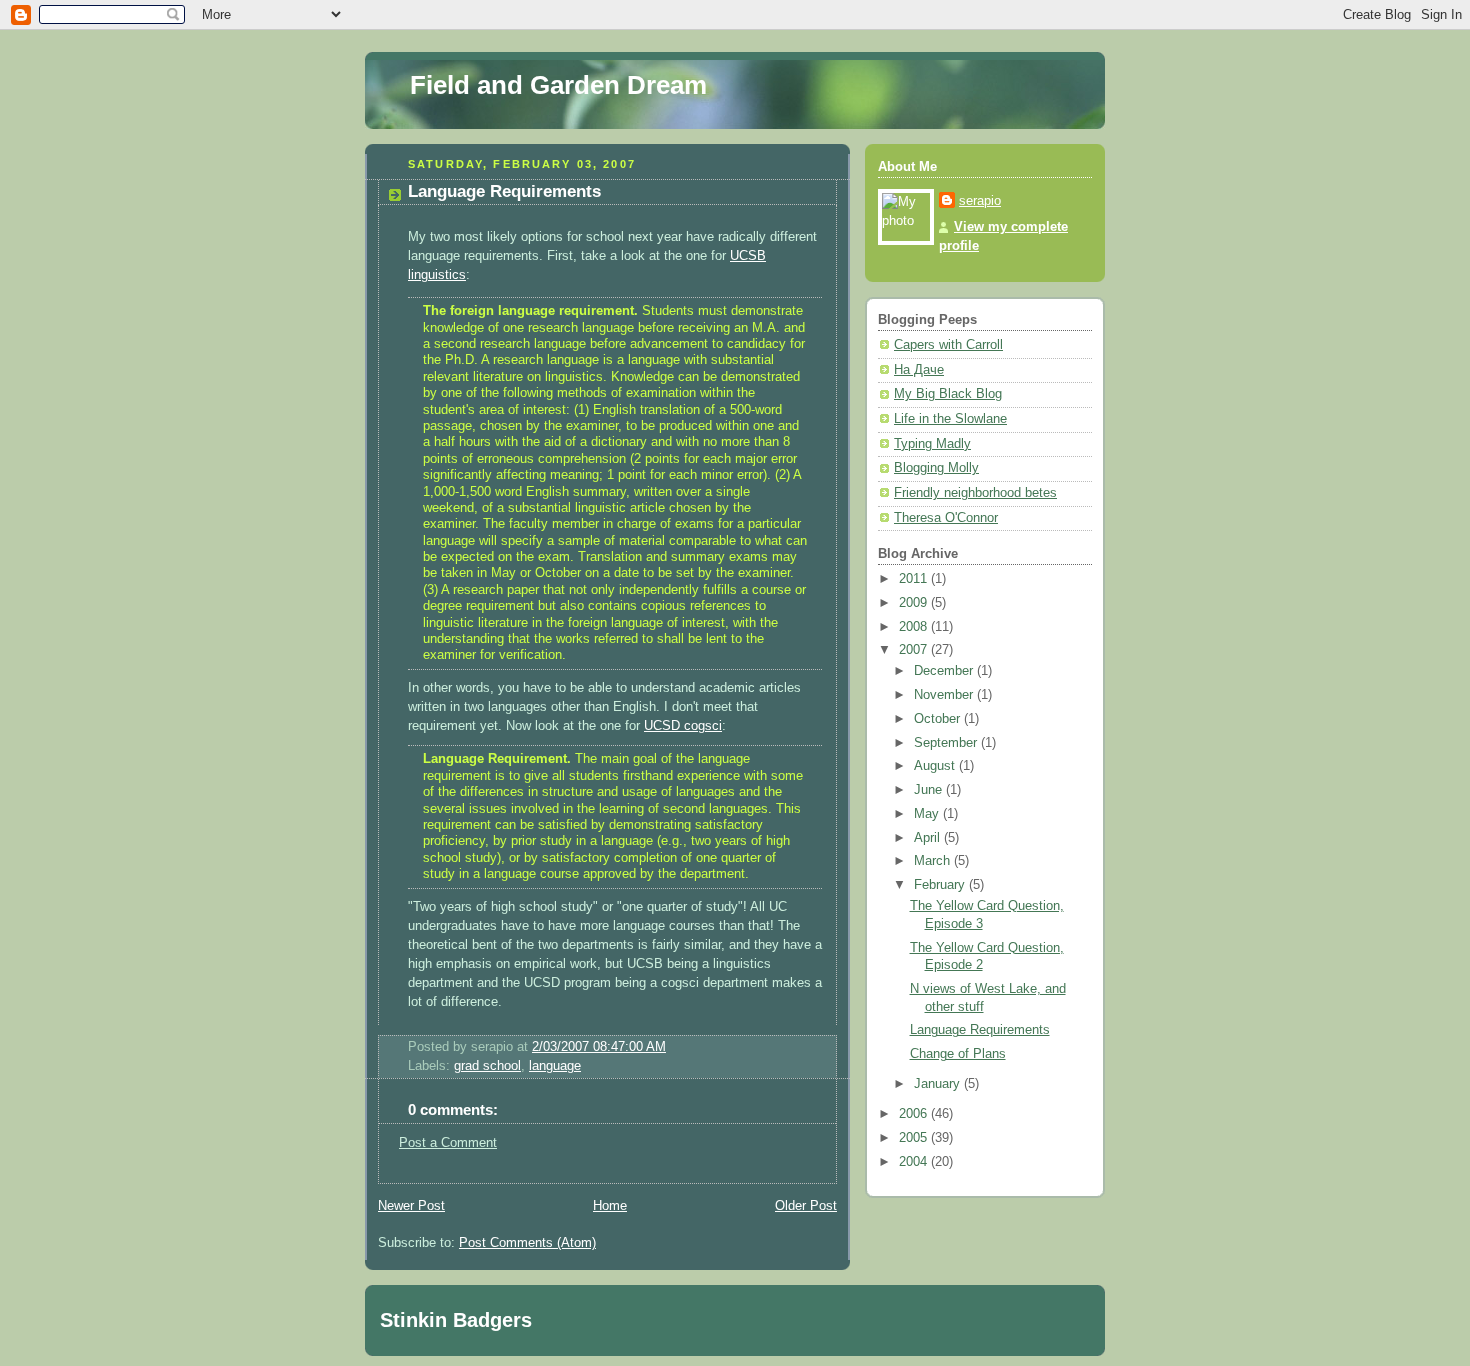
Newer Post (411, 1206)
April (929, 838)
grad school (487, 1066)
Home (610, 1206)
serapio (980, 201)
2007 (915, 650)
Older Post (806, 1206)
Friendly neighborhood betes (975, 493)
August (936, 766)
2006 (915, 1114)
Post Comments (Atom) (527, 1243)
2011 (915, 579)
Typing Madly (932, 444)
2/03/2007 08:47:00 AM (599, 1047)
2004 (915, 1162)
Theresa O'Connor (946, 518)
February (941, 885)
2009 (915, 603)
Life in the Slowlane (950, 419)
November (945, 695)
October (939, 719)
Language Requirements (504, 191)
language (555, 1066)
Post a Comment (448, 1143)
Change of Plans (958, 1054)
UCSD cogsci (683, 726)
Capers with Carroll (948, 345)
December (945, 671)
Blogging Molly (936, 468)
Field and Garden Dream (558, 85)
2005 (915, 1138)
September (947, 743)
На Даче (919, 370)
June (930, 790)
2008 (915, 627)
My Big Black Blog (948, 394)
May (928, 814)
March (934, 861)
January (939, 1084)
